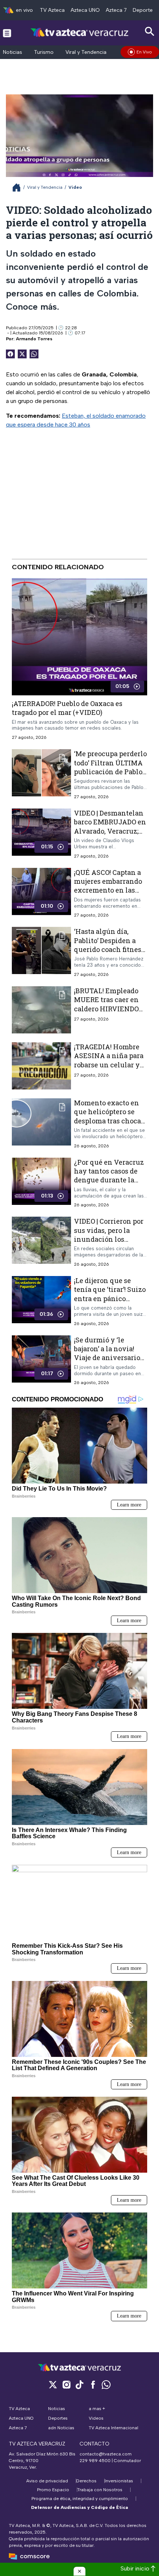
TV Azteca (52, 10)
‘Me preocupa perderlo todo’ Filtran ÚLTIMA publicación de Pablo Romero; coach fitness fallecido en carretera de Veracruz (110, 776)
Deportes (144, 10)
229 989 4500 (95, 2461)
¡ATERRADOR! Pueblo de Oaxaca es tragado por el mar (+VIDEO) (67, 708)
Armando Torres (34, 339)
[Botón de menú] (7, 33)
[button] (79, 2571)
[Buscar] (150, 32)
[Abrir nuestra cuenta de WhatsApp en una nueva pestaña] (106, 2384)
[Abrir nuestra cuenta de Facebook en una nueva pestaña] (93, 2384)
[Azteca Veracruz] (80, 33)
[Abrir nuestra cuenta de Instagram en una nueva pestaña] (66, 2384)
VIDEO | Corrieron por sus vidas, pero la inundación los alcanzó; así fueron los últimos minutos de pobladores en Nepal (110, 1243)
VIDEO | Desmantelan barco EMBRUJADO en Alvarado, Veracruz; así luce (110, 826)
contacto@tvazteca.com (106, 2454)
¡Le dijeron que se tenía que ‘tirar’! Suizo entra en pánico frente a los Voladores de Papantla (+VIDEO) (110, 1298)
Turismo (44, 52)
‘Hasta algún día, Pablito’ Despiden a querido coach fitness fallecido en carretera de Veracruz (109, 949)
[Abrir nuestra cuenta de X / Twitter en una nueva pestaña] (53, 2384)
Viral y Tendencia (86, 52)
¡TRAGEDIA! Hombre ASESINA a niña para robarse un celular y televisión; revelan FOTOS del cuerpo (109, 1065)
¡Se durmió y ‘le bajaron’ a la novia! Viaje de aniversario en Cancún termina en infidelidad (107, 1358)
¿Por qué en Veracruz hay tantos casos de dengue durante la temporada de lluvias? (110, 1176)
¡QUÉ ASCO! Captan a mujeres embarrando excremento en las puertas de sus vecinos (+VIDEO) (108, 890)
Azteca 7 (116, 10)
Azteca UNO (85, 10)
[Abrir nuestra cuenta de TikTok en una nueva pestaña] (79, 2384)
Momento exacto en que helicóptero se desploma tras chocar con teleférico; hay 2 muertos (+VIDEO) (109, 1121)
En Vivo (144, 52)
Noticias (13, 52)
